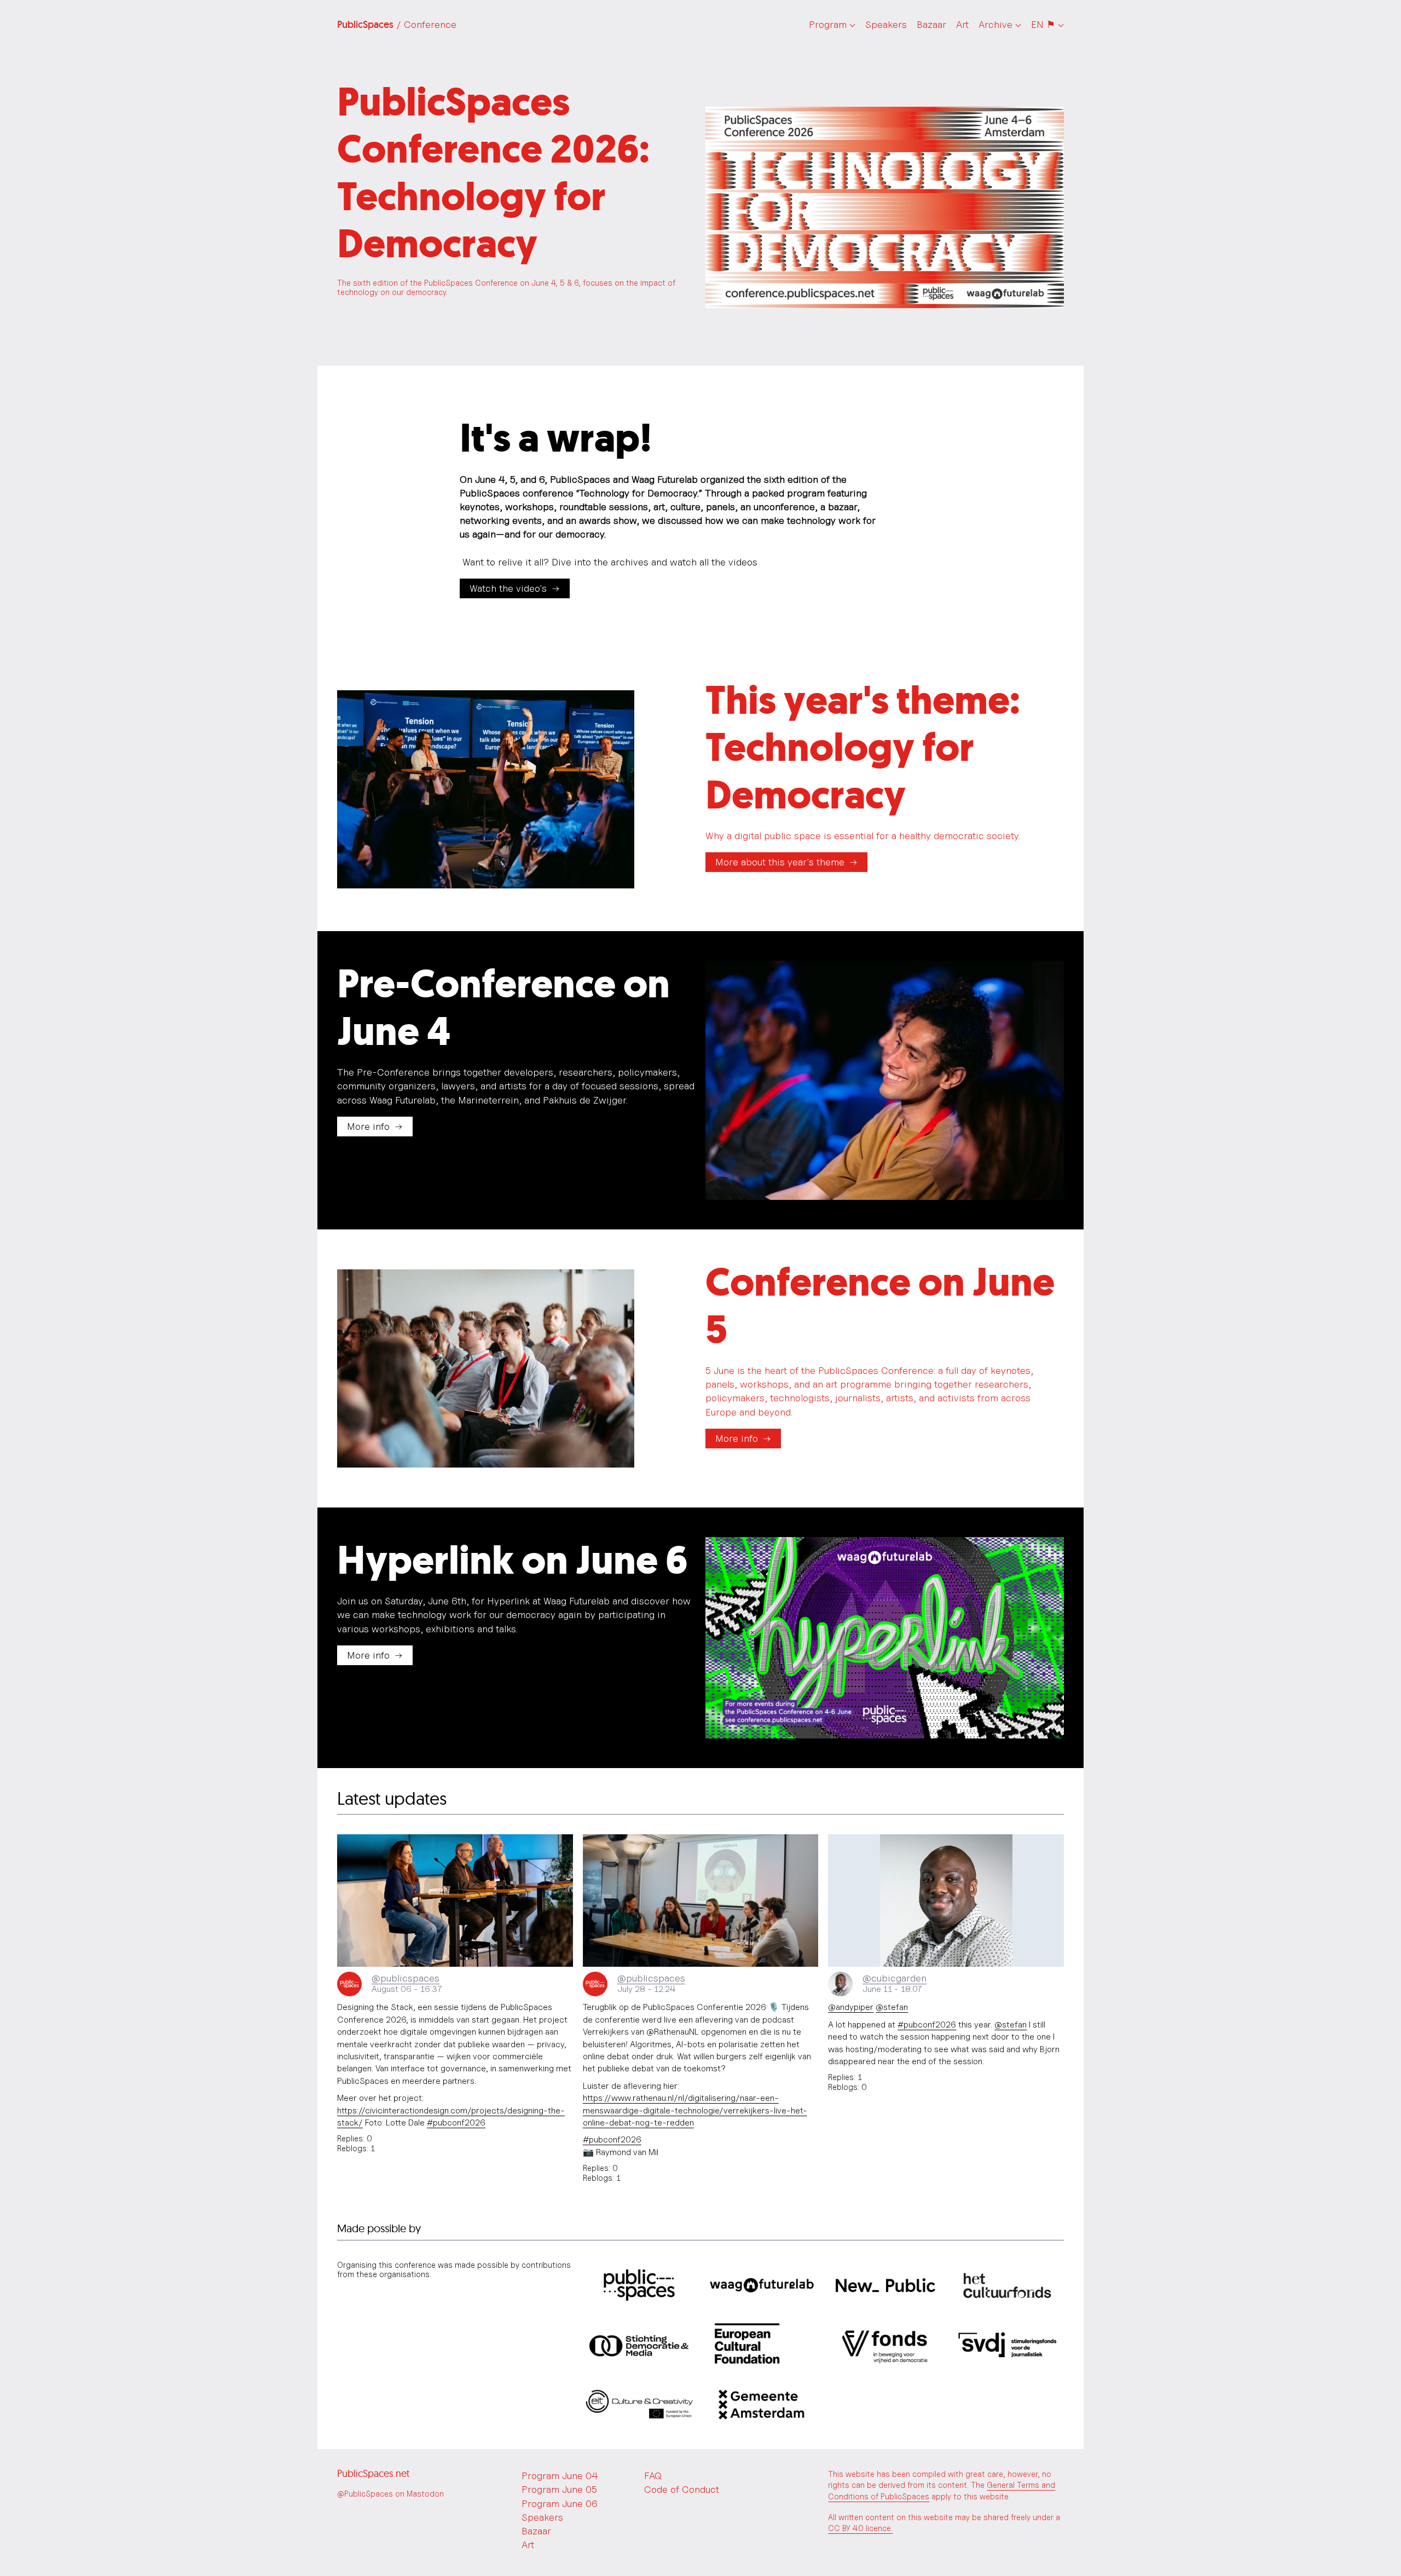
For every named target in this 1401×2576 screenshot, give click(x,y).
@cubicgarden (895, 1978)
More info (368, 1126)
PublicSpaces (397, 25)
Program (828, 24)
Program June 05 (559, 2489)
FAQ (653, 2476)
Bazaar (931, 24)
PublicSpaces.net (373, 2473)
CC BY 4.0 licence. (860, 2528)
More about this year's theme (780, 862)
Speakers (886, 24)
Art (962, 24)
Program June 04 (560, 2476)
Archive (995, 24)
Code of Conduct (682, 2489)
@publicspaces (406, 1978)
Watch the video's (508, 588)
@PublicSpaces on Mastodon (390, 2494)
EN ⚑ (1043, 24)
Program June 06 (560, 2503)
